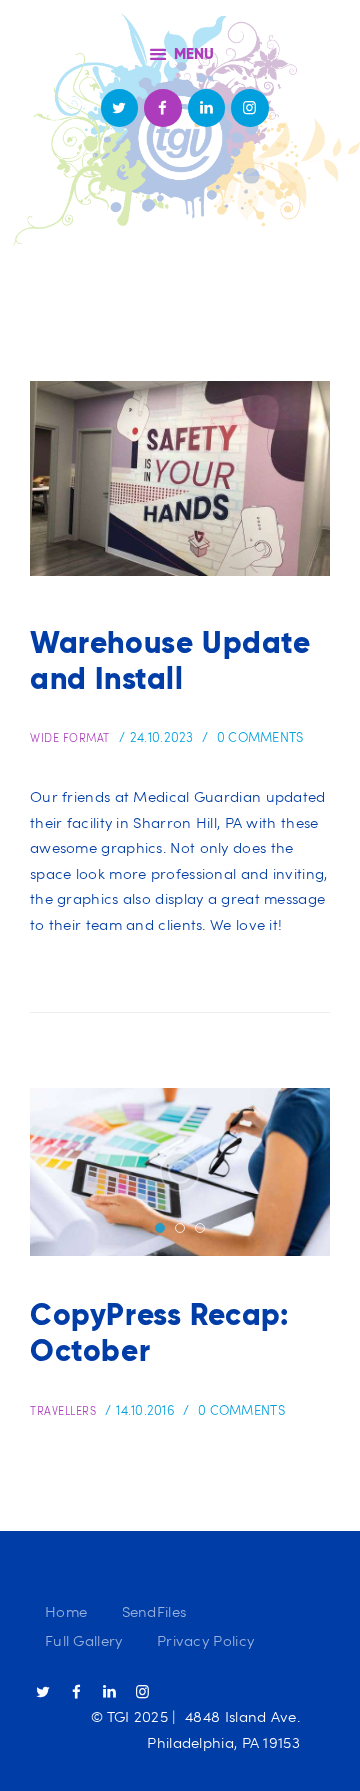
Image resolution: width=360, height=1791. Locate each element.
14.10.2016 (145, 1410)
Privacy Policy (205, 1640)
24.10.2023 (162, 737)
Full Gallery (84, 1640)
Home (66, 1611)
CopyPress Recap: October (159, 1333)
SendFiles (154, 1611)
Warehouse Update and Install (170, 661)
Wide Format (70, 737)
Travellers (63, 1410)
